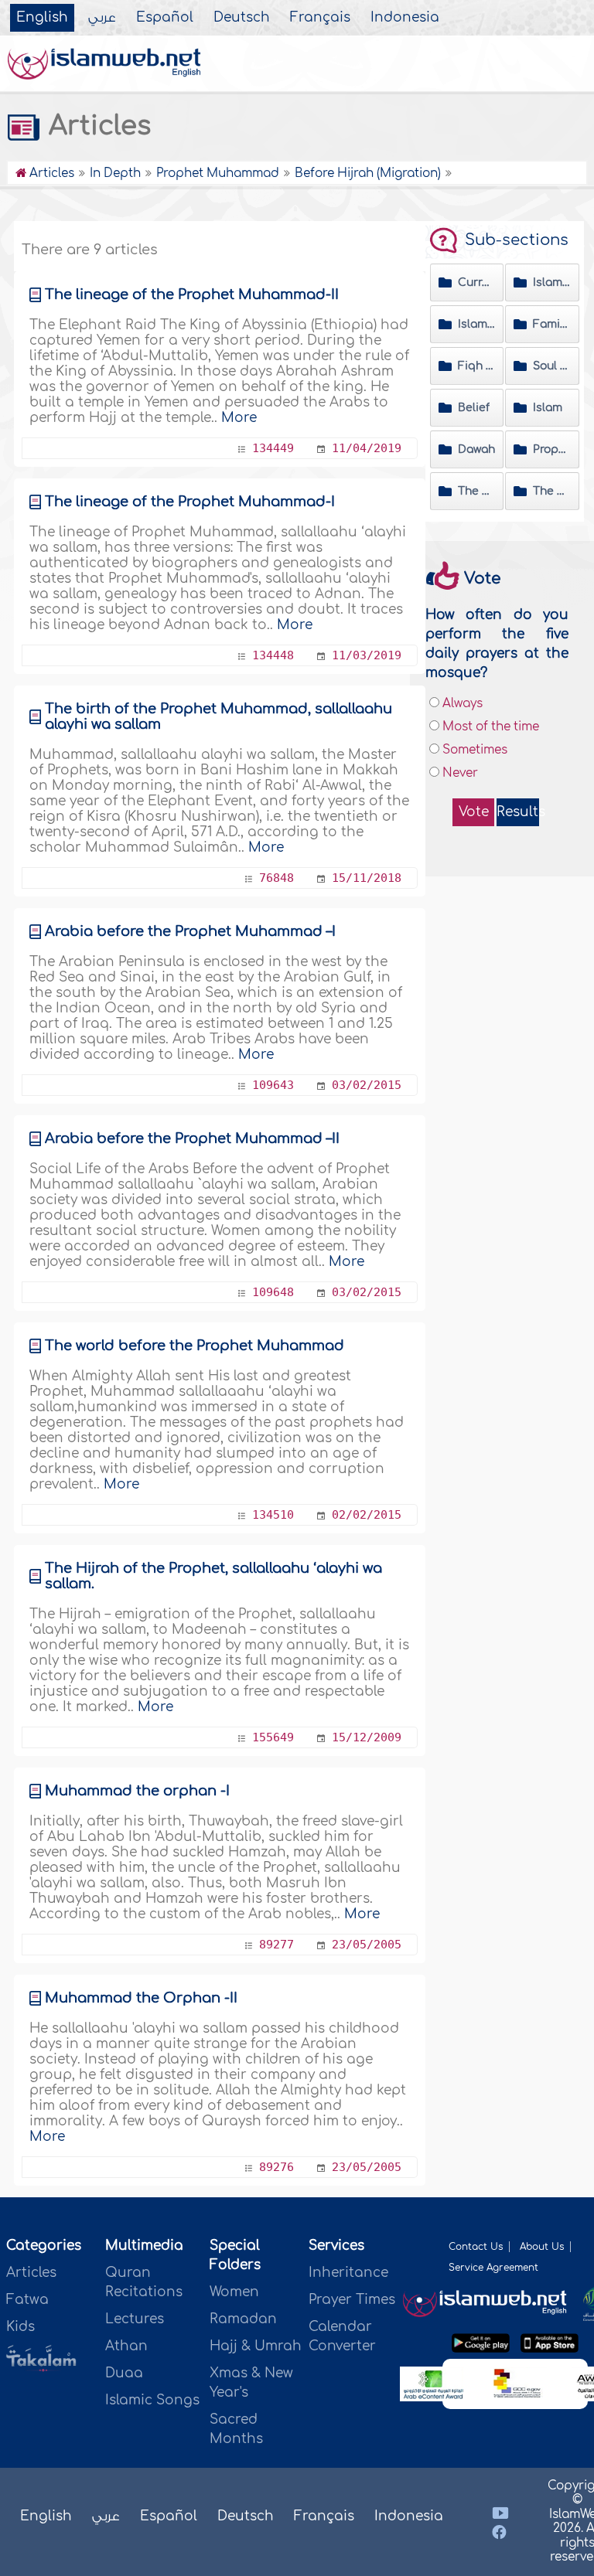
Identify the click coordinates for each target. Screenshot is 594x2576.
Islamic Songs (152, 2400)
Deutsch (242, 18)
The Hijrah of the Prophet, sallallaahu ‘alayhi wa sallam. (213, 1576)
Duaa (124, 2373)
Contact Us (476, 2247)
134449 (273, 448)
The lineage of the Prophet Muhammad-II (192, 294)
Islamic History (552, 282)
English (42, 18)
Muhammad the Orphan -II (141, 1998)
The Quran (552, 491)
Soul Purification (552, 366)
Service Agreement (493, 2268)
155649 (273, 1737)
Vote (474, 812)
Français (320, 18)
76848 (277, 878)
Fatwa (27, 2300)
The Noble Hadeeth (477, 491)
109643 (273, 1085)
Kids (20, 2327)
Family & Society (552, 324)
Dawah (476, 449)
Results (518, 812)
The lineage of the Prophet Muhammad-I (190, 502)
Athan (126, 2346)
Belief (474, 408)
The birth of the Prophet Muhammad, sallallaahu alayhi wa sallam (218, 716)
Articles (31, 2273)
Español (165, 18)
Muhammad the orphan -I (137, 1791)
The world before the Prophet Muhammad (195, 1346)
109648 (273, 1292)
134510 (273, 1515)
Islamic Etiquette (477, 324)
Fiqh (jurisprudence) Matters (477, 366)
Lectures (135, 2319)
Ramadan (243, 2319)
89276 (277, 2167)
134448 (273, 655)
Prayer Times (352, 2300)
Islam (548, 408)
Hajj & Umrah (256, 2346)
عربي (102, 18)
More (239, 418)
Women (234, 2292)
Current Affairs (477, 282)
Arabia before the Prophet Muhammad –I (190, 931)
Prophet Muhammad (552, 449)
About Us (542, 2247)
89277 (277, 1945)
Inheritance (348, 2273)
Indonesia (405, 18)
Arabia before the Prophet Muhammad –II (192, 1138)
